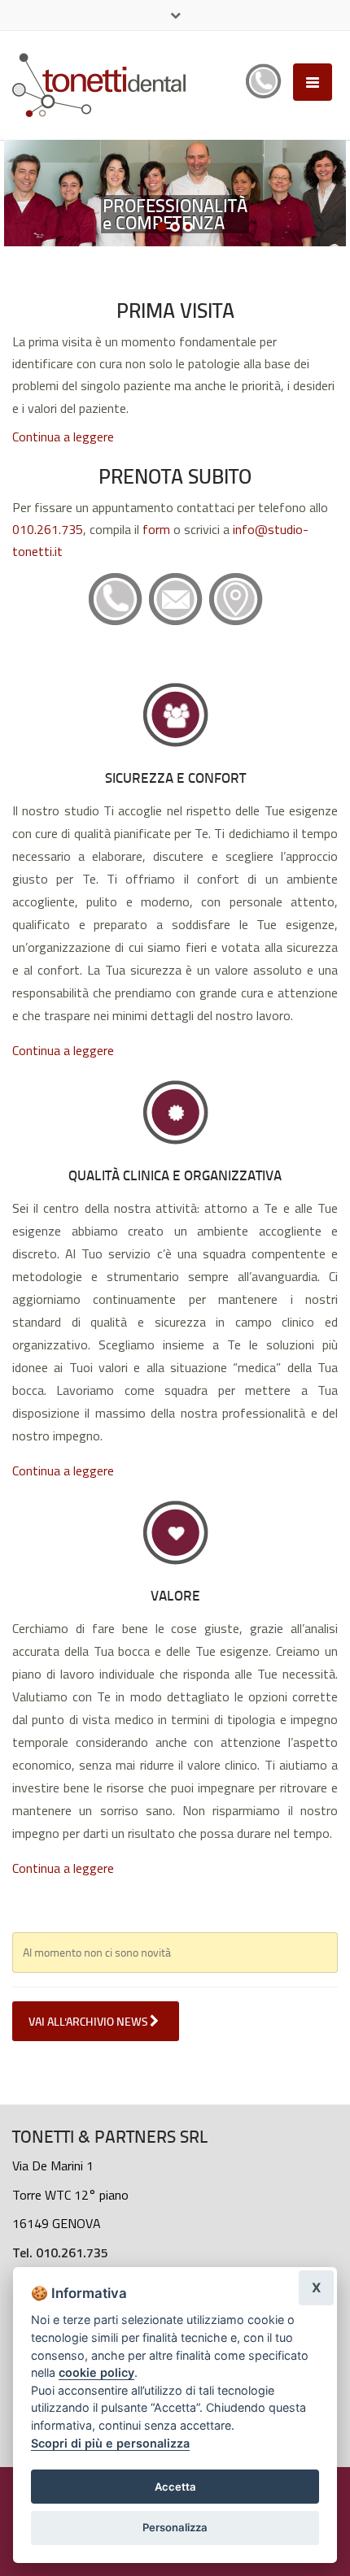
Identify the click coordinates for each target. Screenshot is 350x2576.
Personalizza (175, 2527)
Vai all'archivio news (89, 2021)
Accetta (175, 2487)
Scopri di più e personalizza (110, 2443)
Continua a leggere (63, 437)
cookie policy (96, 2372)
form (158, 529)
